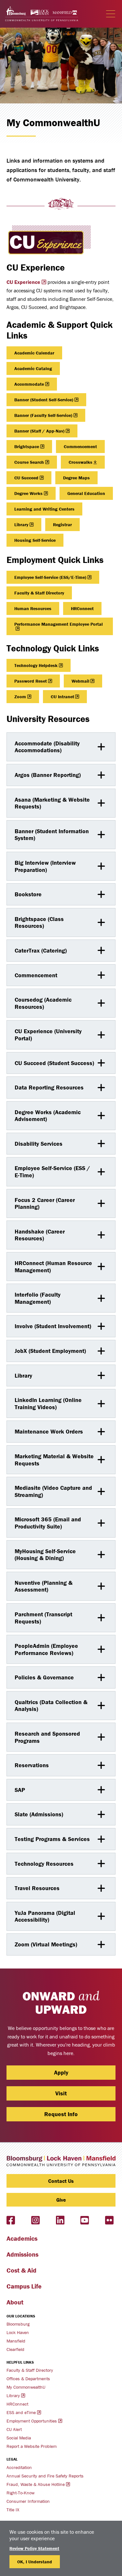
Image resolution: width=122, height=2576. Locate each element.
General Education (86, 493)
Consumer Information (28, 2501)
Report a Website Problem (32, 2446)
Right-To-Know (20, 2493)
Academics (22, 2238)
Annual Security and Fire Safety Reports (45, 2476)
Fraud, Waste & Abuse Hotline (36, 2484)
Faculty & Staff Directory (39, 593)
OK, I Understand (35, 2562)
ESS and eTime (21, 2412)
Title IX (13, 2510)
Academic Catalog (33, 368)
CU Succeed (26, 478)
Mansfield (16, 2341)
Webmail (81, 681)
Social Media (19, 2438)
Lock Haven (18, 2332)
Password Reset (31, 681)
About (15, 2302)
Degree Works (28, 493)
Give (61, 2200)
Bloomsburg (18, 2324)
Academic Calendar (34, 353)
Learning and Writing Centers (44, 509)
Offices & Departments (28, 2379)
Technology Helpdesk (36, 665)
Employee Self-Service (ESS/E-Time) (50, 577)
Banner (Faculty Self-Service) (43, 415)
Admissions (22, 2254)
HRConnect (82, 608)
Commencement (80, 447)
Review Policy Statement (34, 2548)
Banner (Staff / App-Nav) (39, 431)
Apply (61, 2072)
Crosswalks (81, 462)
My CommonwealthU (26, 2387)
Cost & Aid (21, 2270)
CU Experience (23, 282)
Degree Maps (76, 478)
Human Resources (33, 608)
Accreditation (19, 2467)
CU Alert (14, 2429)
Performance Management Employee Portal (59, 624)
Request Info (61, 2114)
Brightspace (27, 447)
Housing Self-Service (35, 540)
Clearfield (15, 2349)
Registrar (62, 525)
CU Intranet (62, 697)
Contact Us (61, 2181)
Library (21, 525)
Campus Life (24, 2286)
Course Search (29, 462)
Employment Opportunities (32, 2421)
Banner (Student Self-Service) (44, 400)
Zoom (20, 697)
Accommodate (29, 384)
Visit (61, 2093)
